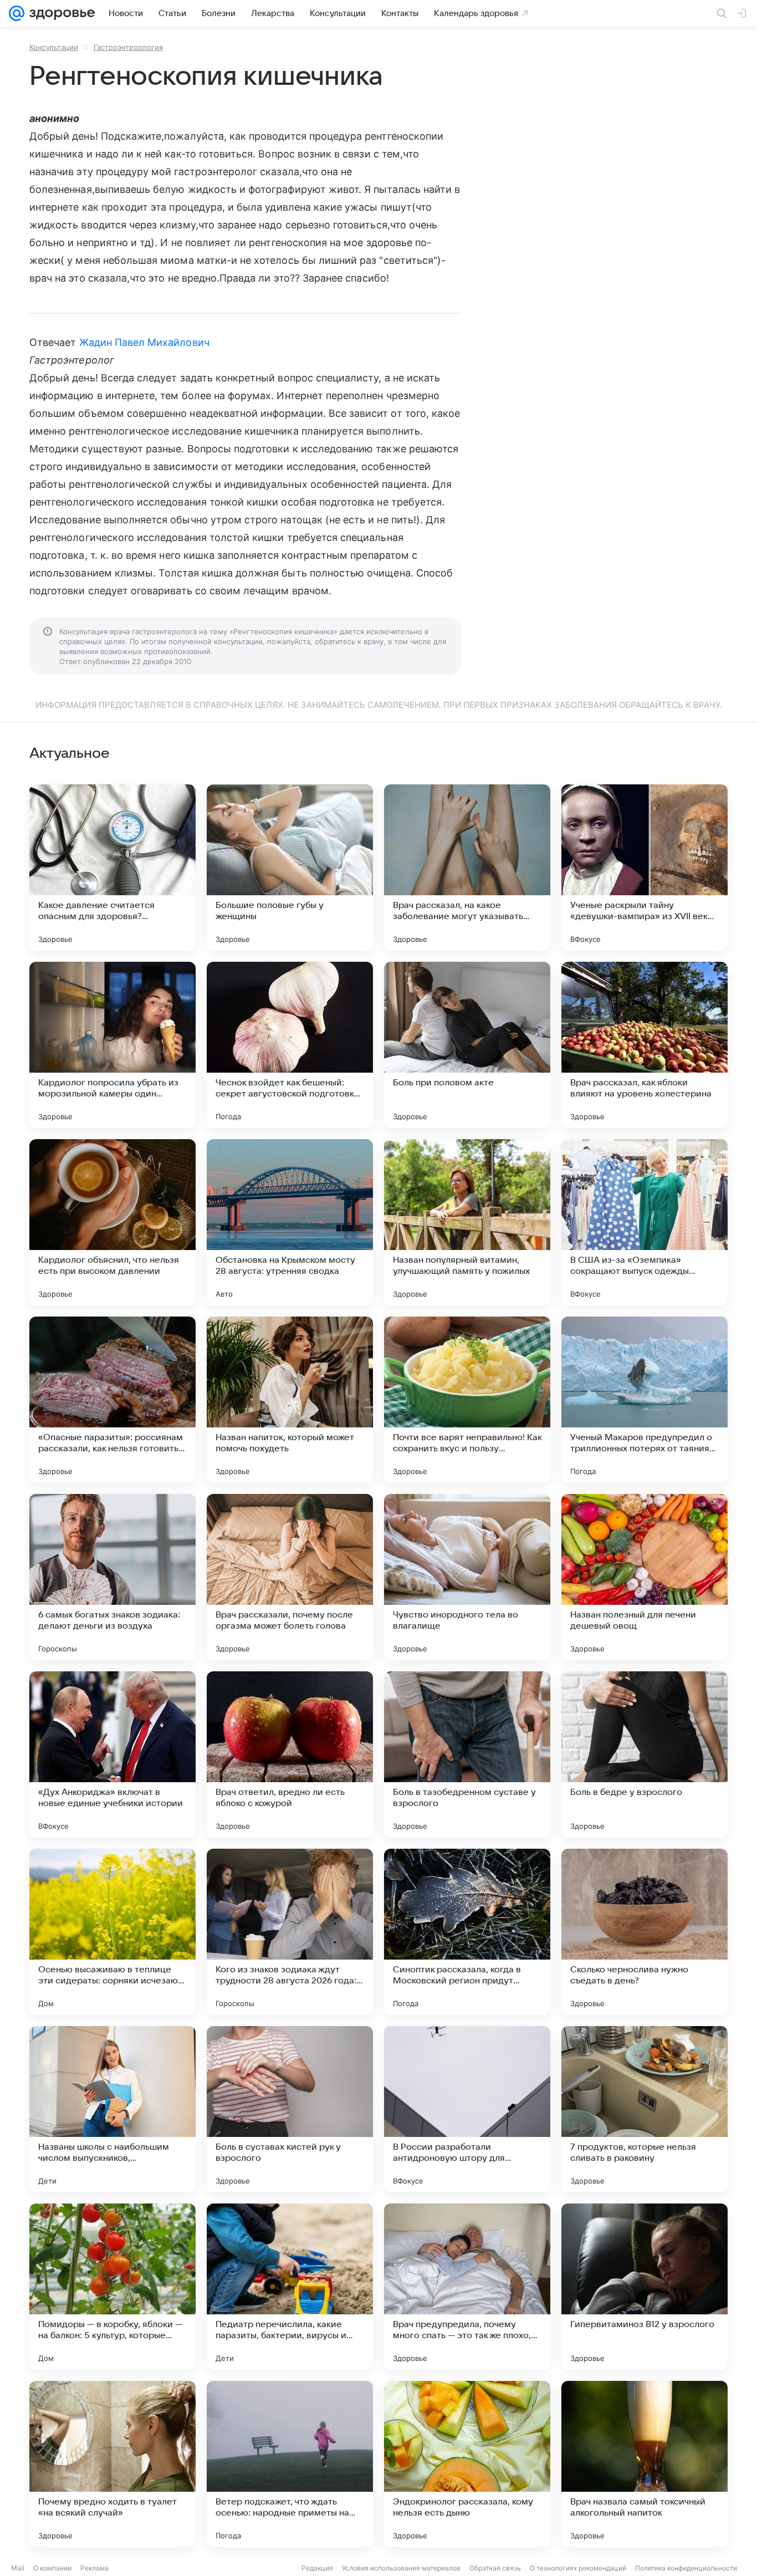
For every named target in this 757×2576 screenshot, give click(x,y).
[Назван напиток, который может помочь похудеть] (290, 1400)
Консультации (54, 47)
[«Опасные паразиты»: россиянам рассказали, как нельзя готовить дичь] (112, 1400)
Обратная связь (495, 2568)
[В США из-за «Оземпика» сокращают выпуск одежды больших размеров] (645, 1222)
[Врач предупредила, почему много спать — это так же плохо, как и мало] (467, 2287)
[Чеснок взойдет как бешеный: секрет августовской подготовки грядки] (290, 1045)
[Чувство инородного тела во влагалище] (467, 1577)
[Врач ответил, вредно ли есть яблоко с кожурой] (290, 1754)
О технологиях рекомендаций (578, 2568)
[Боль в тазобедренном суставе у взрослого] (467, 1754)
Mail (18, 2568)
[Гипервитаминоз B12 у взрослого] (645, 2287)
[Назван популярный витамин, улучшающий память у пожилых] (467, 1222)
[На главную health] (60, 13)
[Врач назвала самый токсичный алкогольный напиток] (645, 2464)
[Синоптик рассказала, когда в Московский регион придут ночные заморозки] (467, 1932)
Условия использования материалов (401, 2568)
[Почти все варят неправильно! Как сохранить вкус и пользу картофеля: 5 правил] (467, 1400)
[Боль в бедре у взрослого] (645, 1754)
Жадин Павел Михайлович (144, 342)
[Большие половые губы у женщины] (290, 868)
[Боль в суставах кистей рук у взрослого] (290, 2109)
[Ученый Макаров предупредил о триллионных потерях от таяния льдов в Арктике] (645, 1400)
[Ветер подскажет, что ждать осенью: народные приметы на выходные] (290, 2464)
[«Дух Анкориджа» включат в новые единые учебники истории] (112, 1754)
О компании (52, 2568)
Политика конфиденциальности (686, 2568)
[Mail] (17, 13)
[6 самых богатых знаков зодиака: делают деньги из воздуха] (112, 1577)
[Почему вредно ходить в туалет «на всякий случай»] (112, 2464)
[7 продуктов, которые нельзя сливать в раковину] (645, 2109)
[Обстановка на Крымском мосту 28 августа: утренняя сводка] (290, 1222)
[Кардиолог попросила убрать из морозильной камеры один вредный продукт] (112, 1045)
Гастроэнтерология (128, 47)
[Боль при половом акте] (467, 1045)
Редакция (317, 2568)
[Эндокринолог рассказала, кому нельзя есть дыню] (467, 2464)
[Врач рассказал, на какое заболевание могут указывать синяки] (467, 868)
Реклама (94, 2568)
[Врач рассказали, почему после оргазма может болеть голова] (290, 1577)
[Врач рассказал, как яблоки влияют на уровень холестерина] (645, 1045)
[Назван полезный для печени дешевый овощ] (645, 1577)
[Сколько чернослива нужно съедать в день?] (645, 1932)
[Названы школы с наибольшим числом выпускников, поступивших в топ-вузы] (112, 2109)
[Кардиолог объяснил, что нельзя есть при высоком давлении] (112, 1222)
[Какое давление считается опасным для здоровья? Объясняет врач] (112, 868)
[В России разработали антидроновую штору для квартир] (467, 2109)
